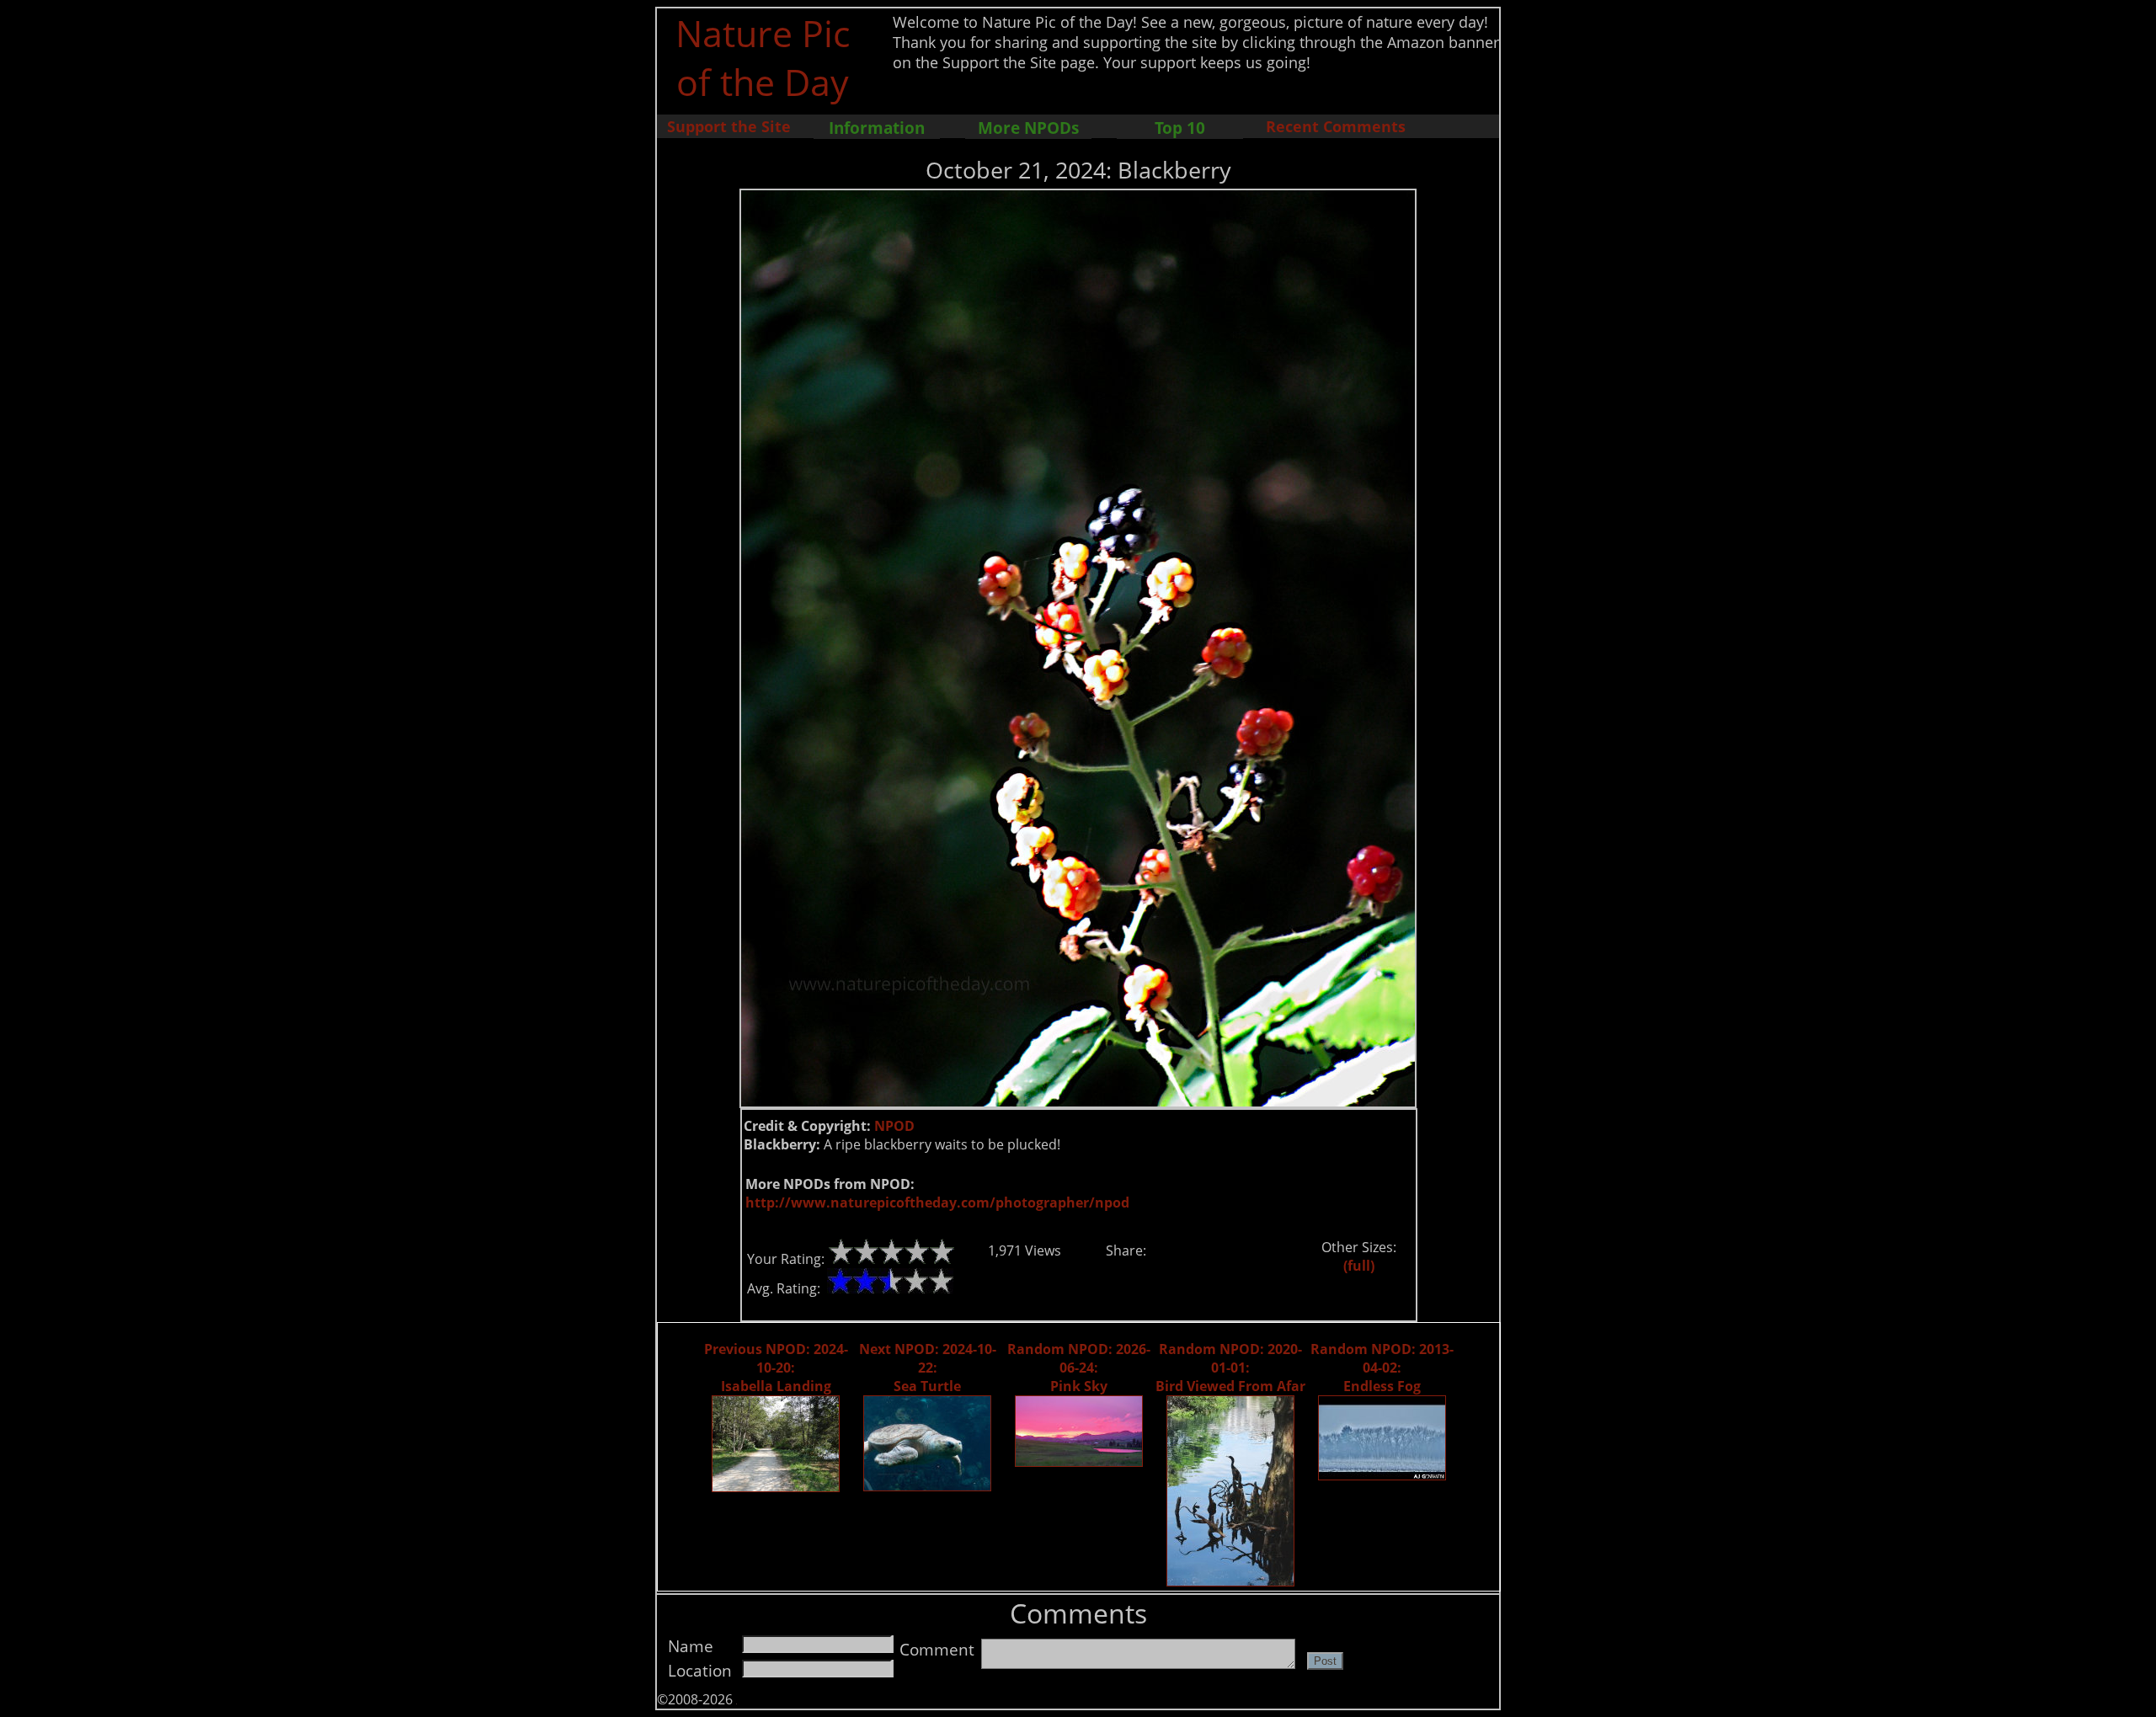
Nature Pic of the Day (763, 57)
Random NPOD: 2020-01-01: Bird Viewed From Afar (1230, 1368)
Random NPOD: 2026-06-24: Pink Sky (1079, 1368)
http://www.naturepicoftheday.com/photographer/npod (937, 1202)
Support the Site (729, 126)
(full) (1359, 1266)
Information (877, 128)
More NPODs (1028, 128)
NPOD (894, 1126)
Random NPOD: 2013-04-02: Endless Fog (1382, 1368)
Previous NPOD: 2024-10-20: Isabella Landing (776, 1368)
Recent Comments (1336, 126)
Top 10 (1180, 128)
